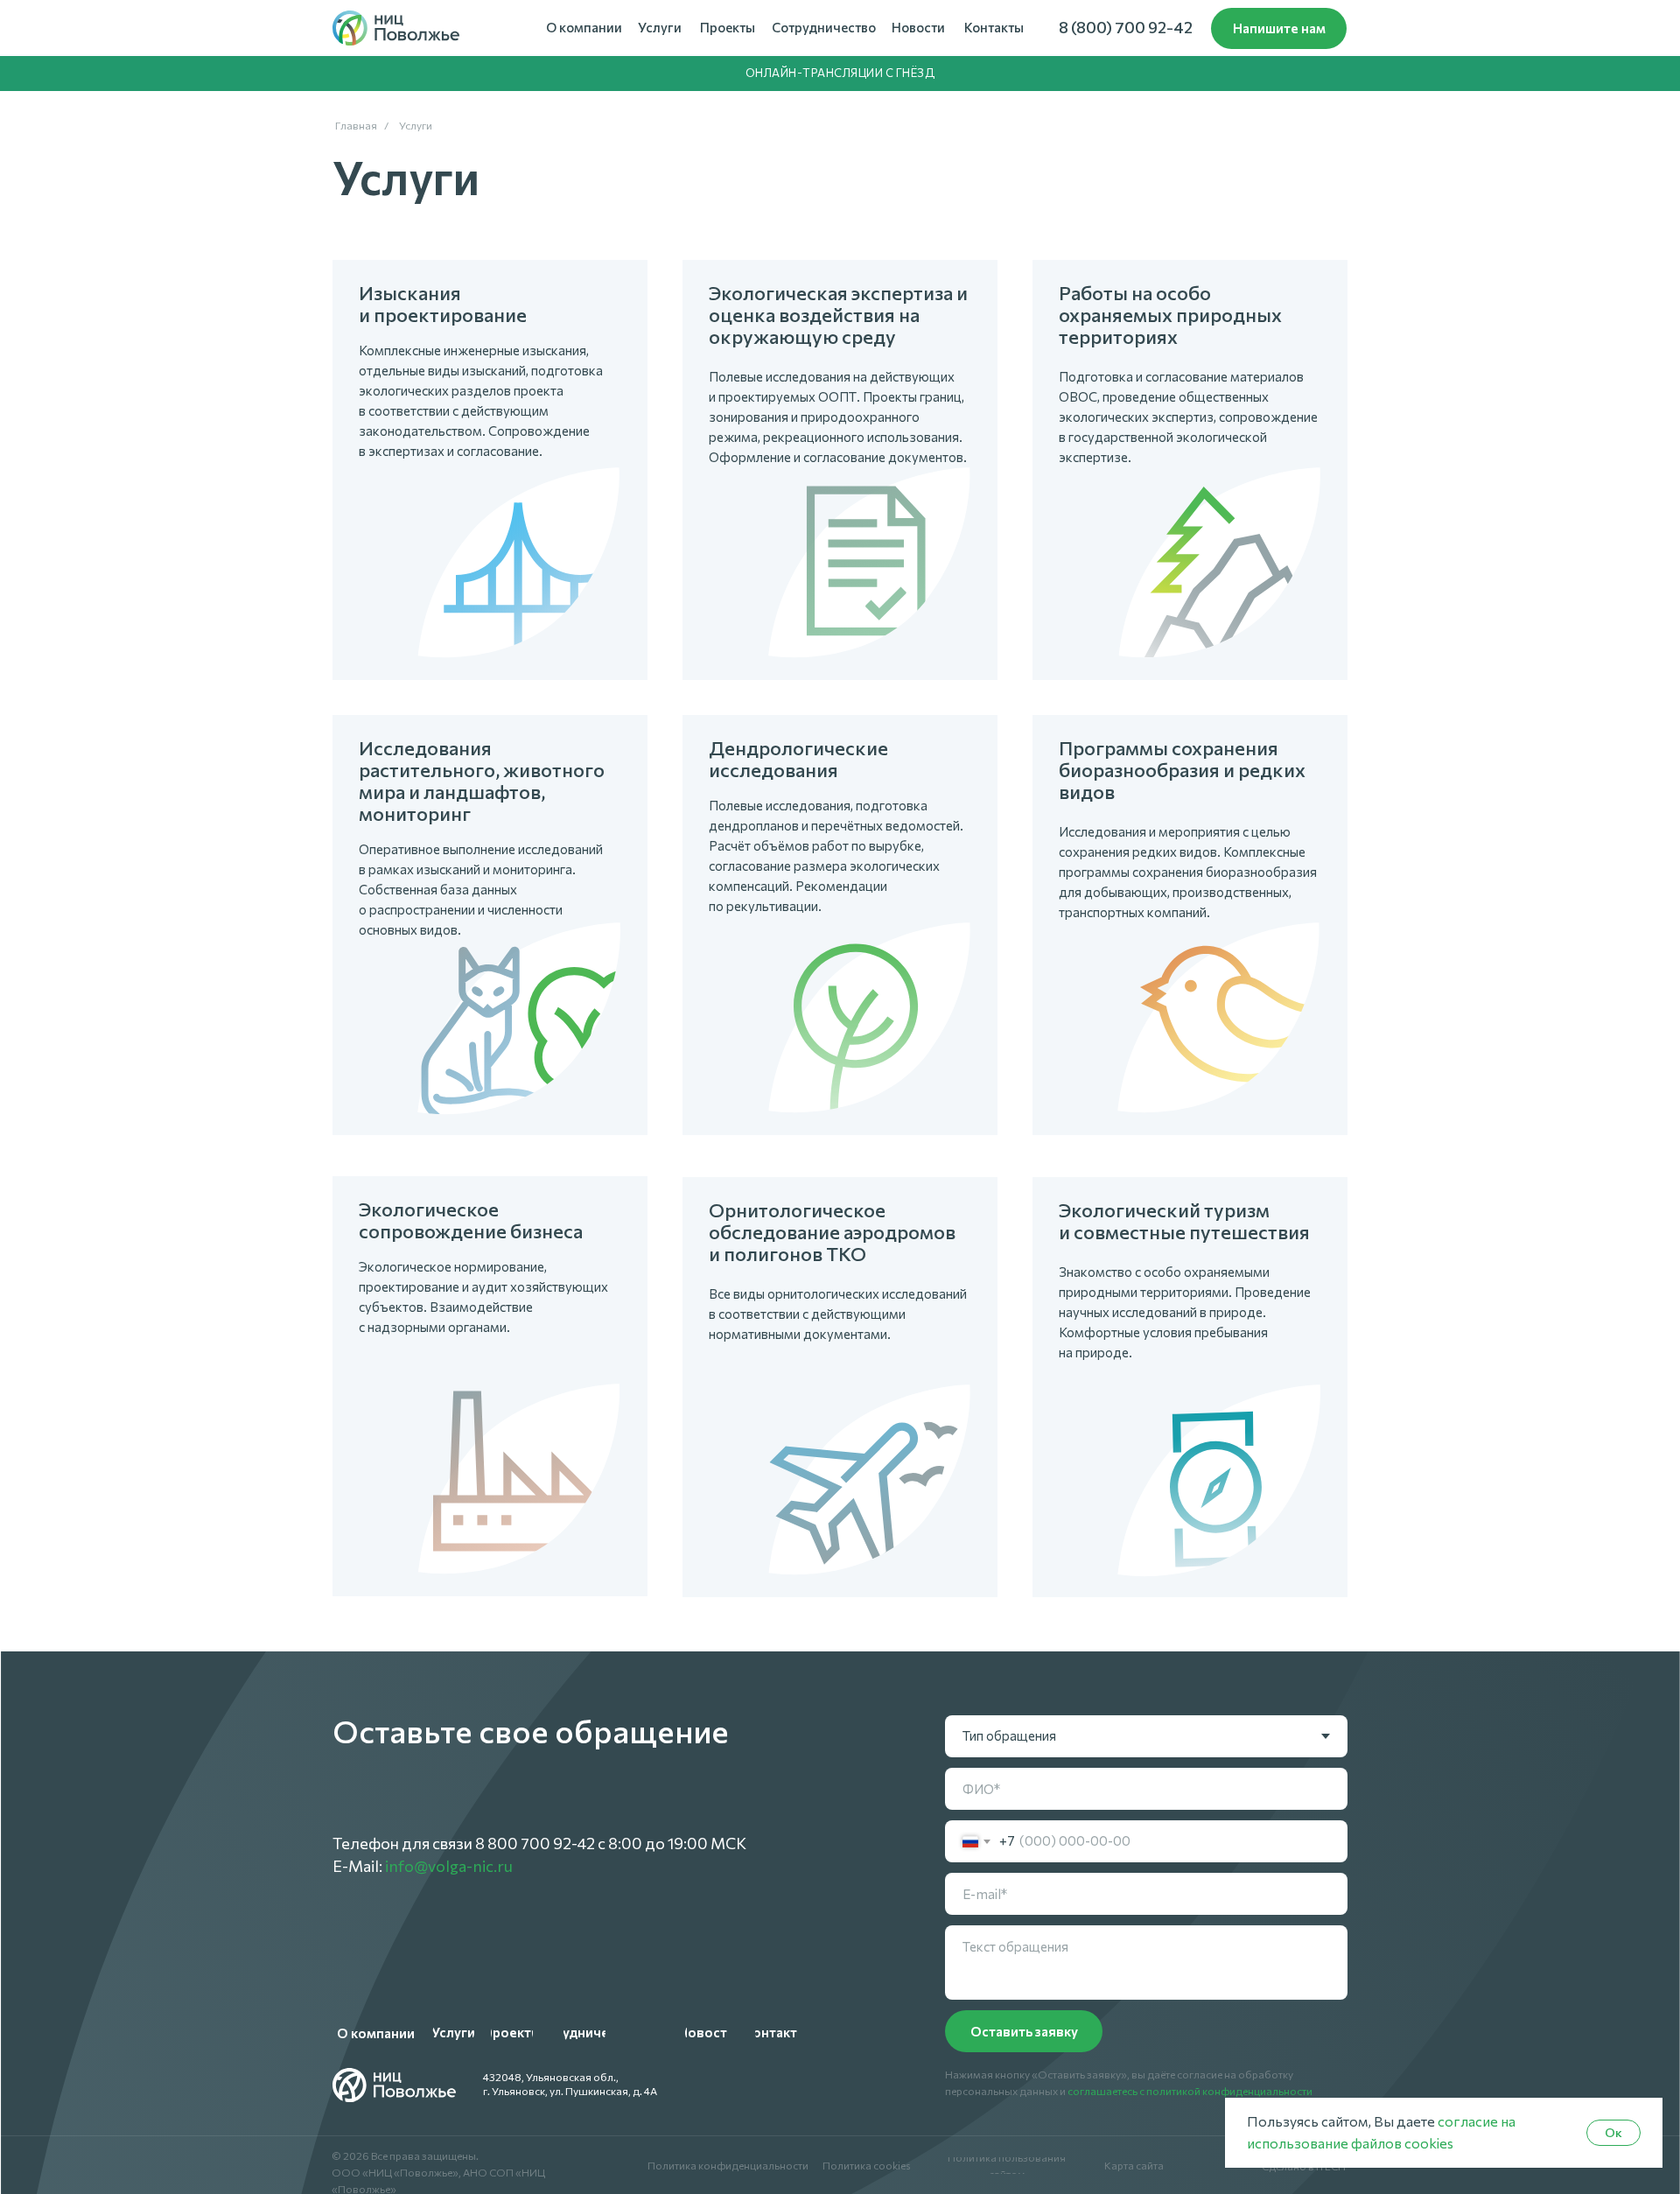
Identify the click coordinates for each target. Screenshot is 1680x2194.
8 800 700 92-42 (535, 1843)
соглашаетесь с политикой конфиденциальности (1190, 2091)
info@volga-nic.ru (449, 1866)
